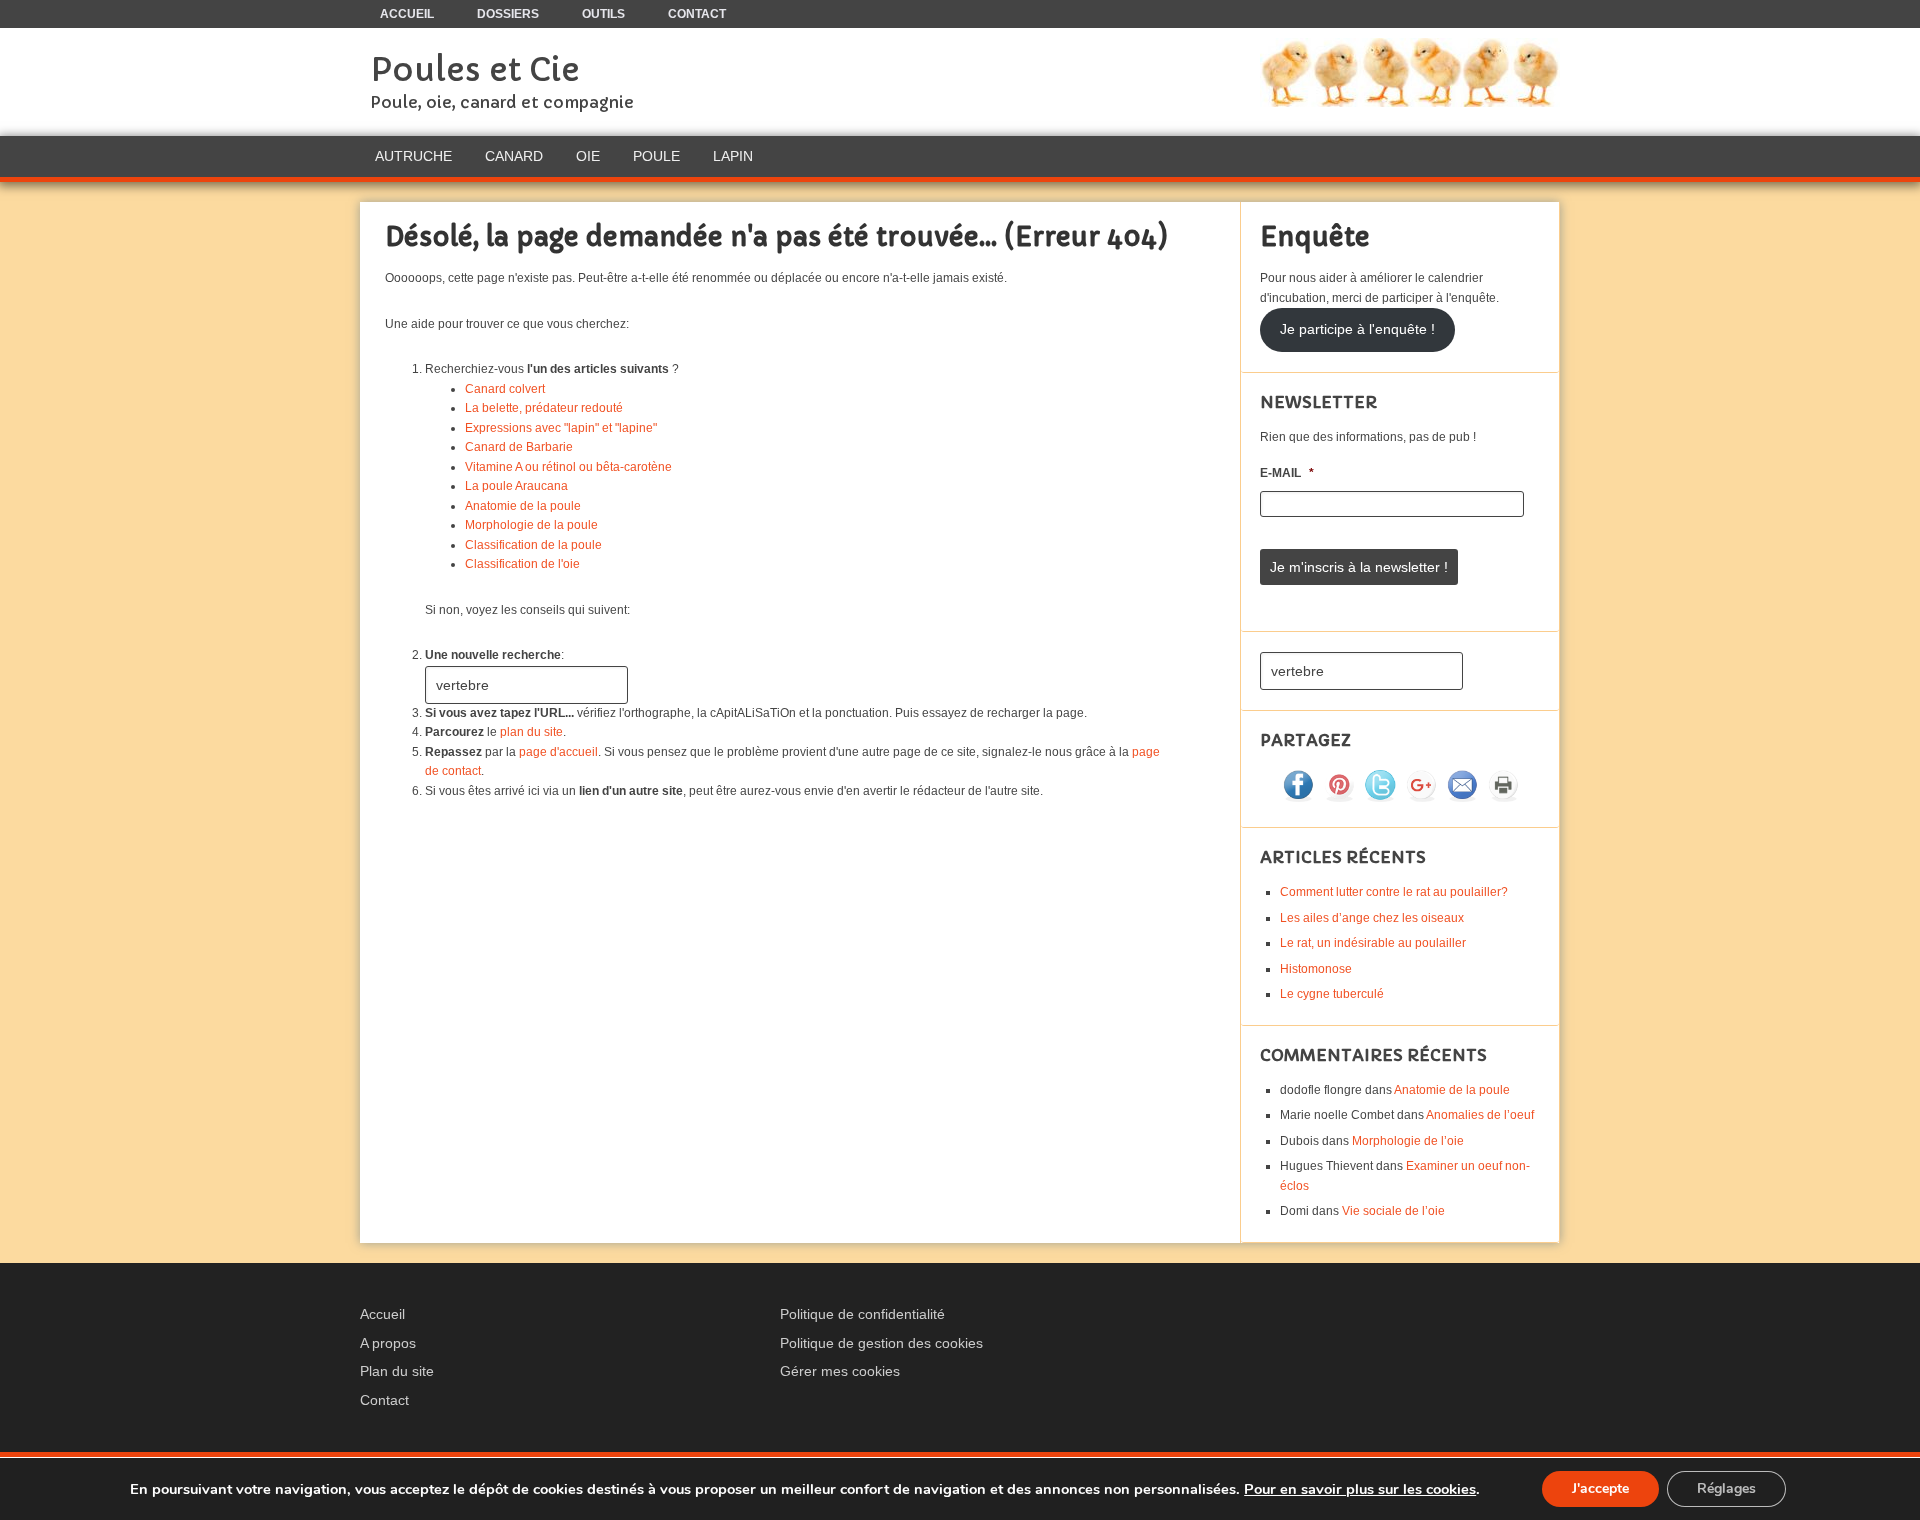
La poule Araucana (516, 486)
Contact (384, 1400)
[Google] (1421, 797)
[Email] (1462, 797)
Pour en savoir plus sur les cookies (1360, 1489)
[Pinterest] (1339, 797)
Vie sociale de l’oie (1393, 1211)
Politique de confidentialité (862, 1314)
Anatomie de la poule (523, 506)
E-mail (1287, 473)
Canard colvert (505, 389)
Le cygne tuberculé (1332, 994)
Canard (514, 156)
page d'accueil (558, 752)
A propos (388, 1343)
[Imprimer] (1503, 797)
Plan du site (397, 1371)
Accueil (382, 1314)
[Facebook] (1298, 797)
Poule (656, 156)
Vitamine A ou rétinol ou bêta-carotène (568, 467)
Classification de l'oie (522, 564)
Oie (588, 156)
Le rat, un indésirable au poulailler (1373, 943)
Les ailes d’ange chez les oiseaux (1372, 918)
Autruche (413, 156)
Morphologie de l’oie (1408, 1141)
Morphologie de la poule (531, 525)
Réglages (1726, 1488)
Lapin (733, 156)
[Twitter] (1380, 797)
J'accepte (1600, 1488)
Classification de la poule (533, 545)
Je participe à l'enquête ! (1357, 329)
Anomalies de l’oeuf (1480, 1115)
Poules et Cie (475, 70)
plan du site (531, 732)
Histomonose (1316, 969)
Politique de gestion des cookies (881, 1343)
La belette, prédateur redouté (544, 408)
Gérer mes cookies (840, 1371)
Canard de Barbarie (519, 447)
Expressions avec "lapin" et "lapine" (561, 428)
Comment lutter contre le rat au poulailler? (1394, 892)
